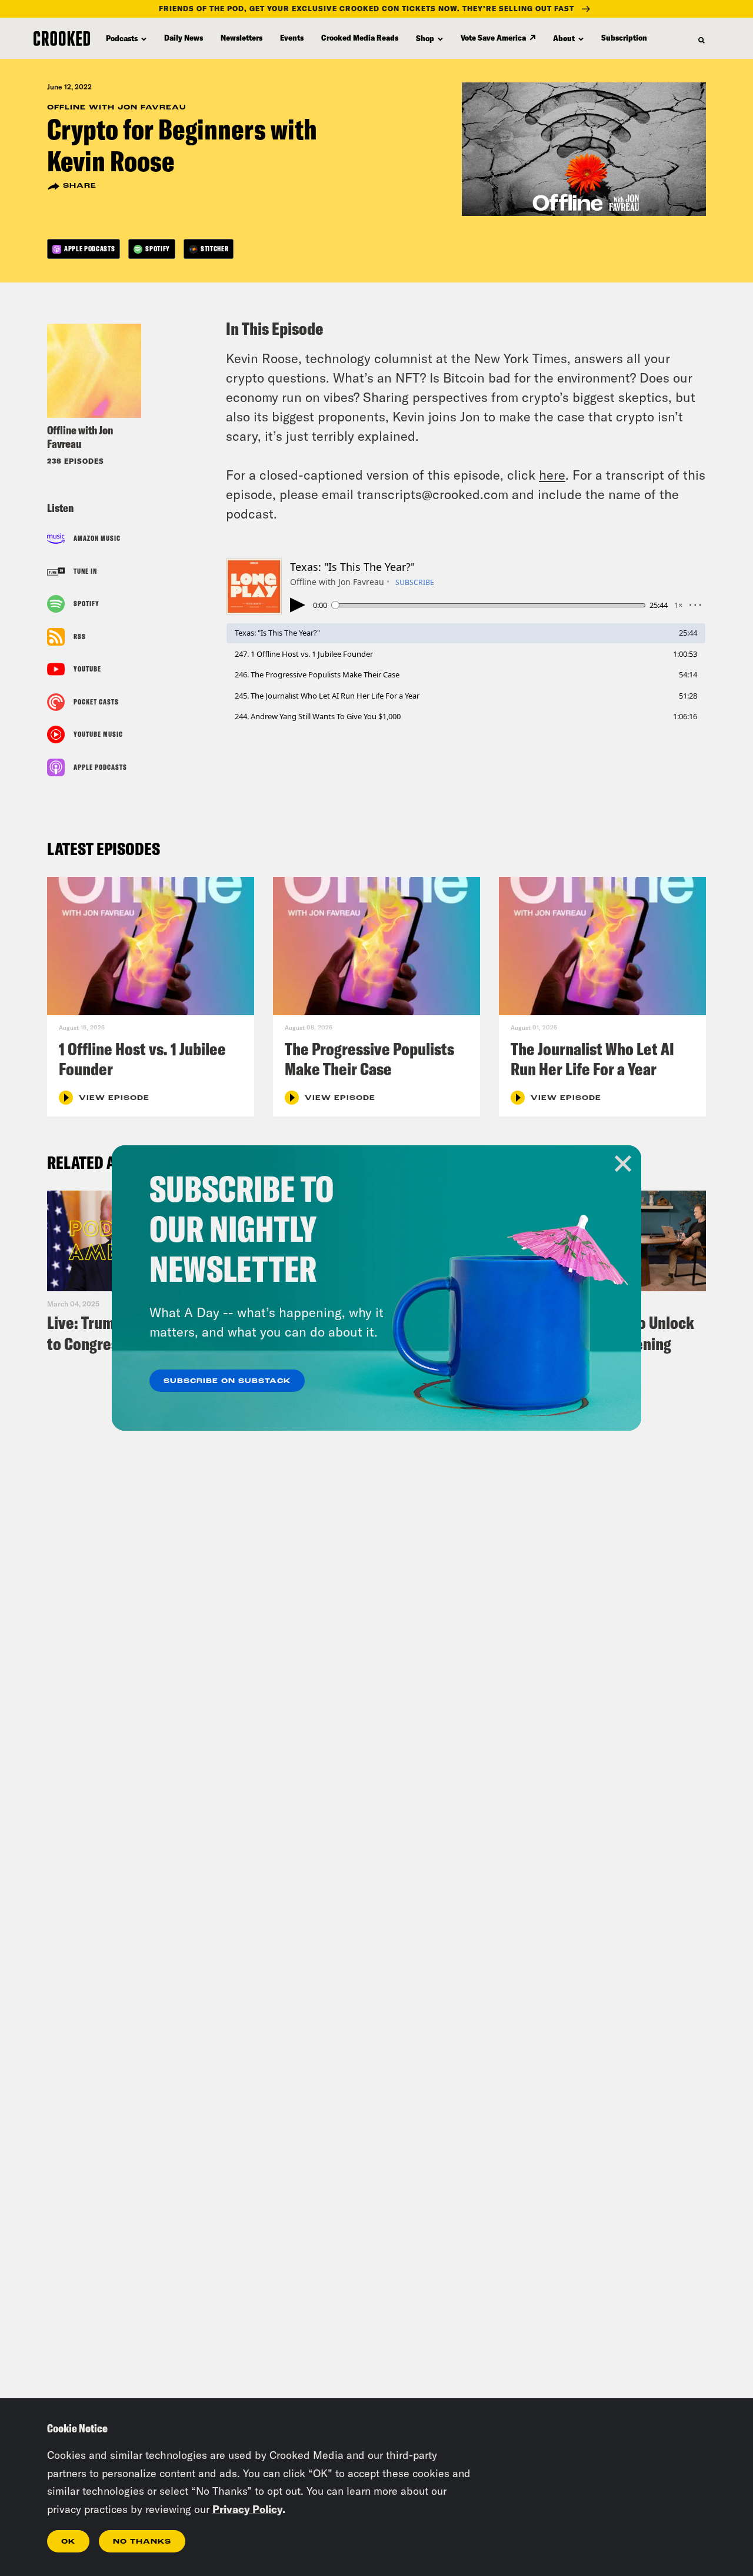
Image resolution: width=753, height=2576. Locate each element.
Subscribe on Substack (227, 1381)
